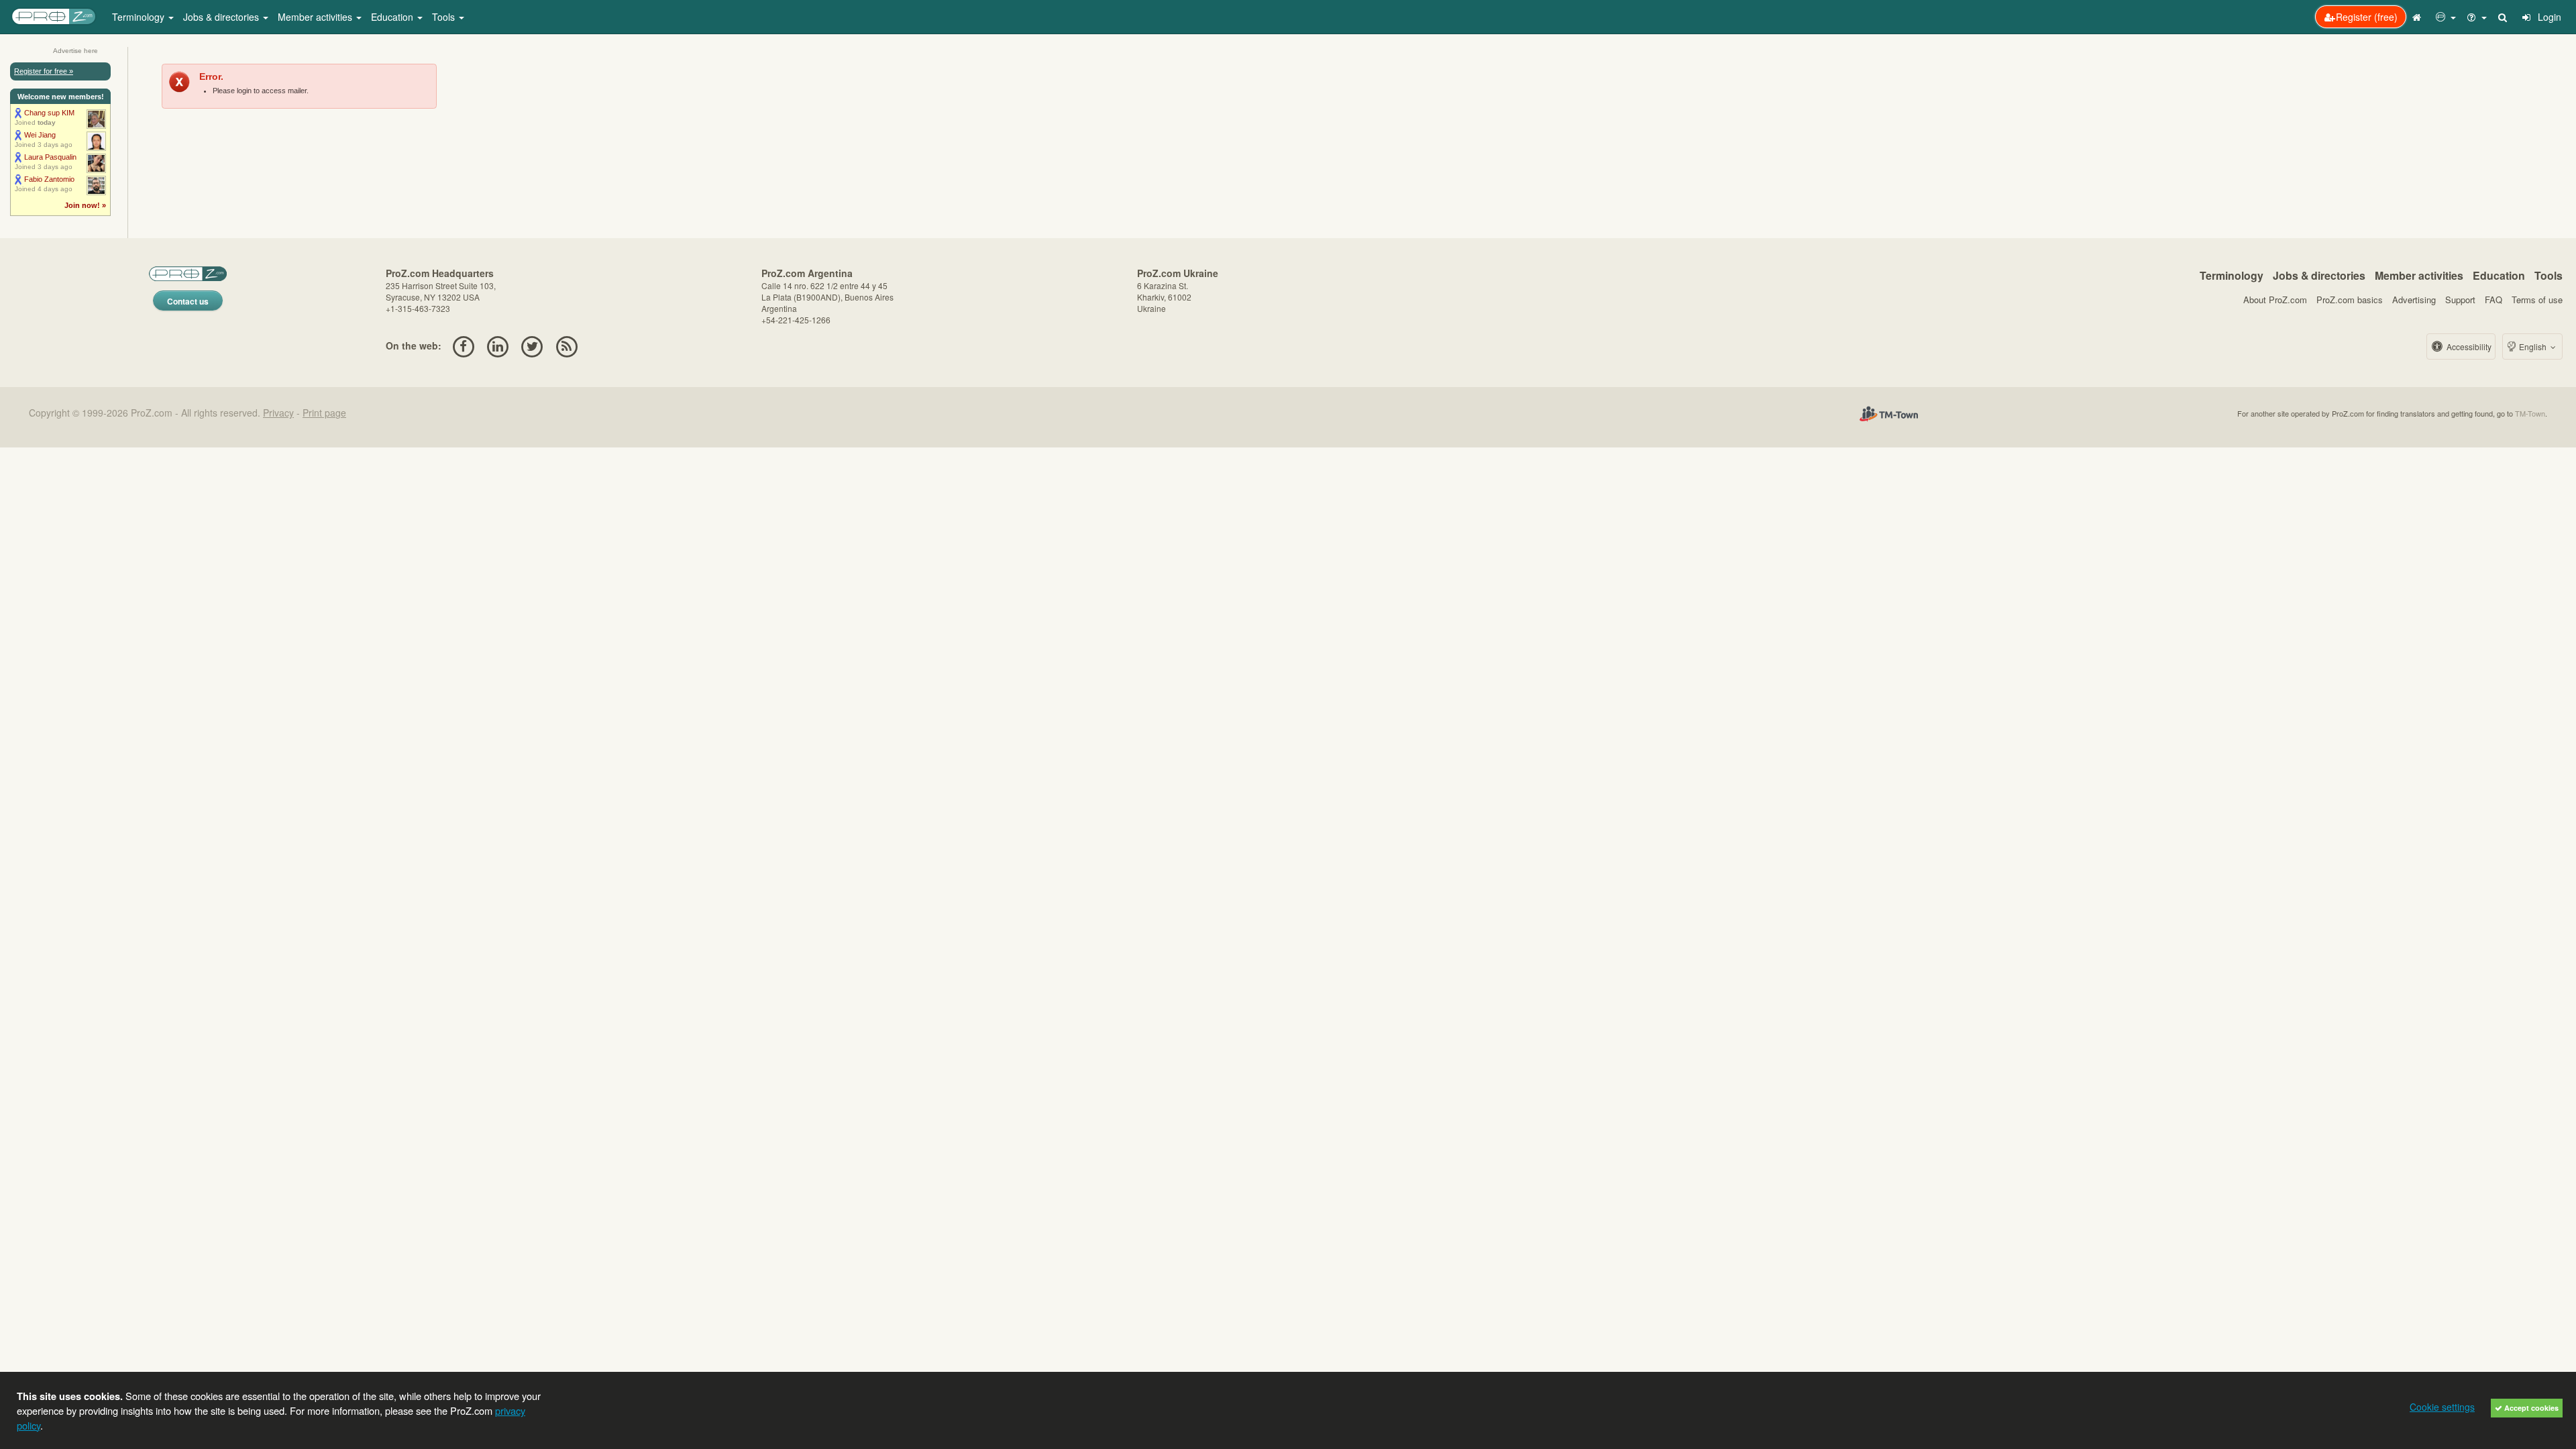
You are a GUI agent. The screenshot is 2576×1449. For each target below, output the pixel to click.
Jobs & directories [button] (222, 17)
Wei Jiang (40, 135)
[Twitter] (532, 345)
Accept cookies (2530, 1408)
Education (2499, 275)
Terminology (2232, 275)
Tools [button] (445, 17)
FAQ (2493, 300)
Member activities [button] (316, 17)
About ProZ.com (2275, 300)
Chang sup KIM (49, 113)
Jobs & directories (2319, 275)
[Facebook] (463, 345)
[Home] (2418, 17)
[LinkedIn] (497, 345)
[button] (2446, 17)
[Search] (2504, 17)
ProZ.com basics (2350, 300)
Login (2548, 17)
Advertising (2414, 300)
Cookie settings (2442, 1407)
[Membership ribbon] (18, 113)
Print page (324, 413)
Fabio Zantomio (49, 179)
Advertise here (75, 51)
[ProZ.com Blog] (567, 345)
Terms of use (2537, 300)
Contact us (188, 301)
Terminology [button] (140, 17)
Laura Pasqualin (50, 157)
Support (2460, 300)
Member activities (2419, 275)
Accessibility (2468, 346)
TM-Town (2530, 413)
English (2533, 346)
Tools (2548, 275)
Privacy (278, 413)
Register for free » (44, 71)
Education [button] (393, 17)
